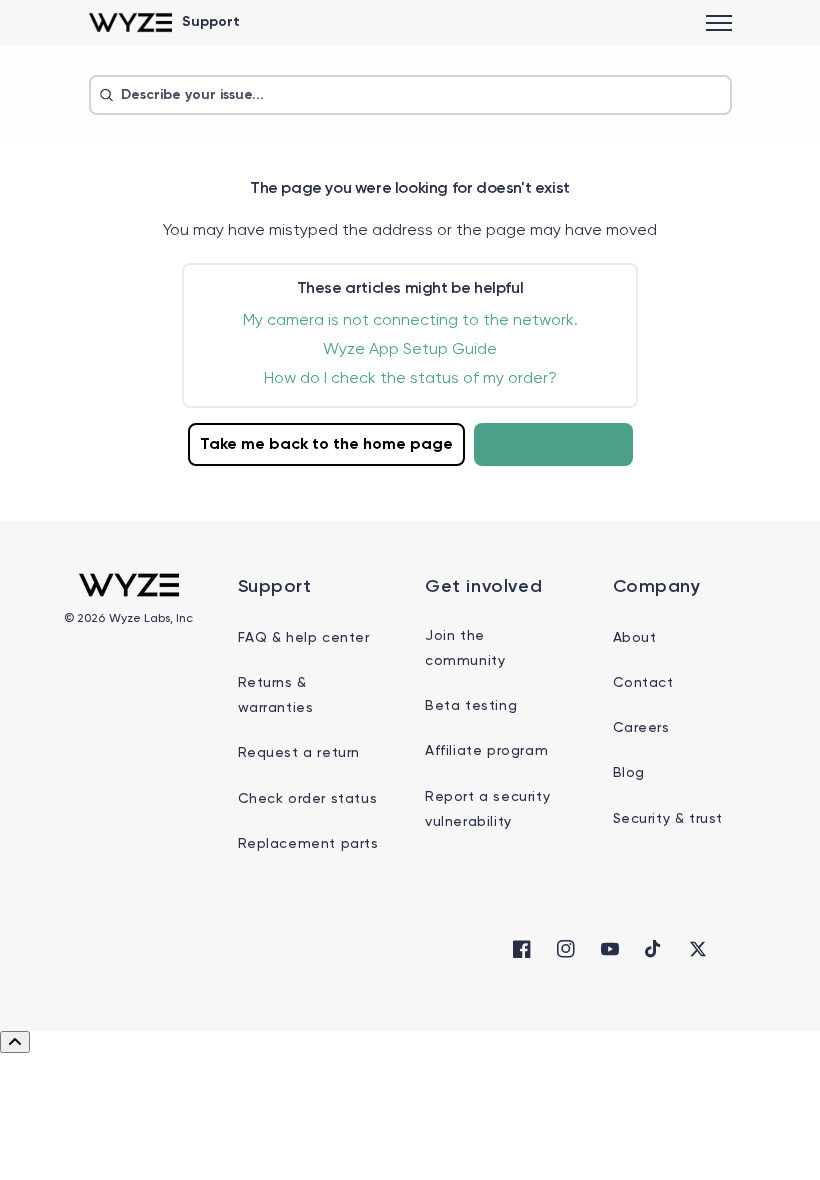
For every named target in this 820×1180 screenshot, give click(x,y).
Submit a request (553, 445)
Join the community (465, 648)
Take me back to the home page (326, 445)
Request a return (299, 753)
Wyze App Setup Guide (410, 350)
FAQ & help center (304, 638)
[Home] (130, 22)
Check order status (308, 799)
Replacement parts (308, 844)
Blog (629, 773)
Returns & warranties (276, 695)
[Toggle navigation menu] (719, 23)
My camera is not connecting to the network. (410, 321)
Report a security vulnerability (487, 809)
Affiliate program (486, 751)
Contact (643, 683)
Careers (641, 728)
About (635, 638)
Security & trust (668, 819)
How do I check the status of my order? (410, 379)
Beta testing (471, 706)
